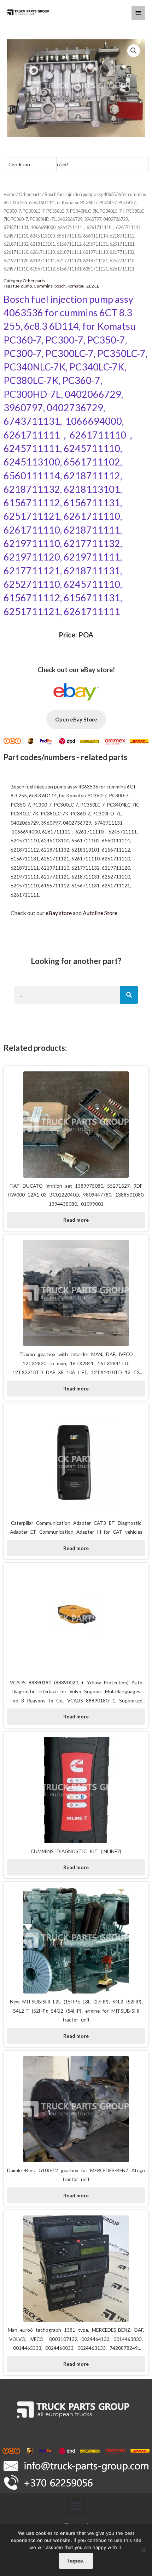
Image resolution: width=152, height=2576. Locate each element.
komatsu (76, 286)
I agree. (76, 2561)
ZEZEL (93, 286)
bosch (60, 286)
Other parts (30, 194)
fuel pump (22, 286)
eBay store (59, 913)
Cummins (43, 286)
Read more (76, 1220)
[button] (76, 2506)
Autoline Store (100, 913)
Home (10, 194)
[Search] (129, 995)
